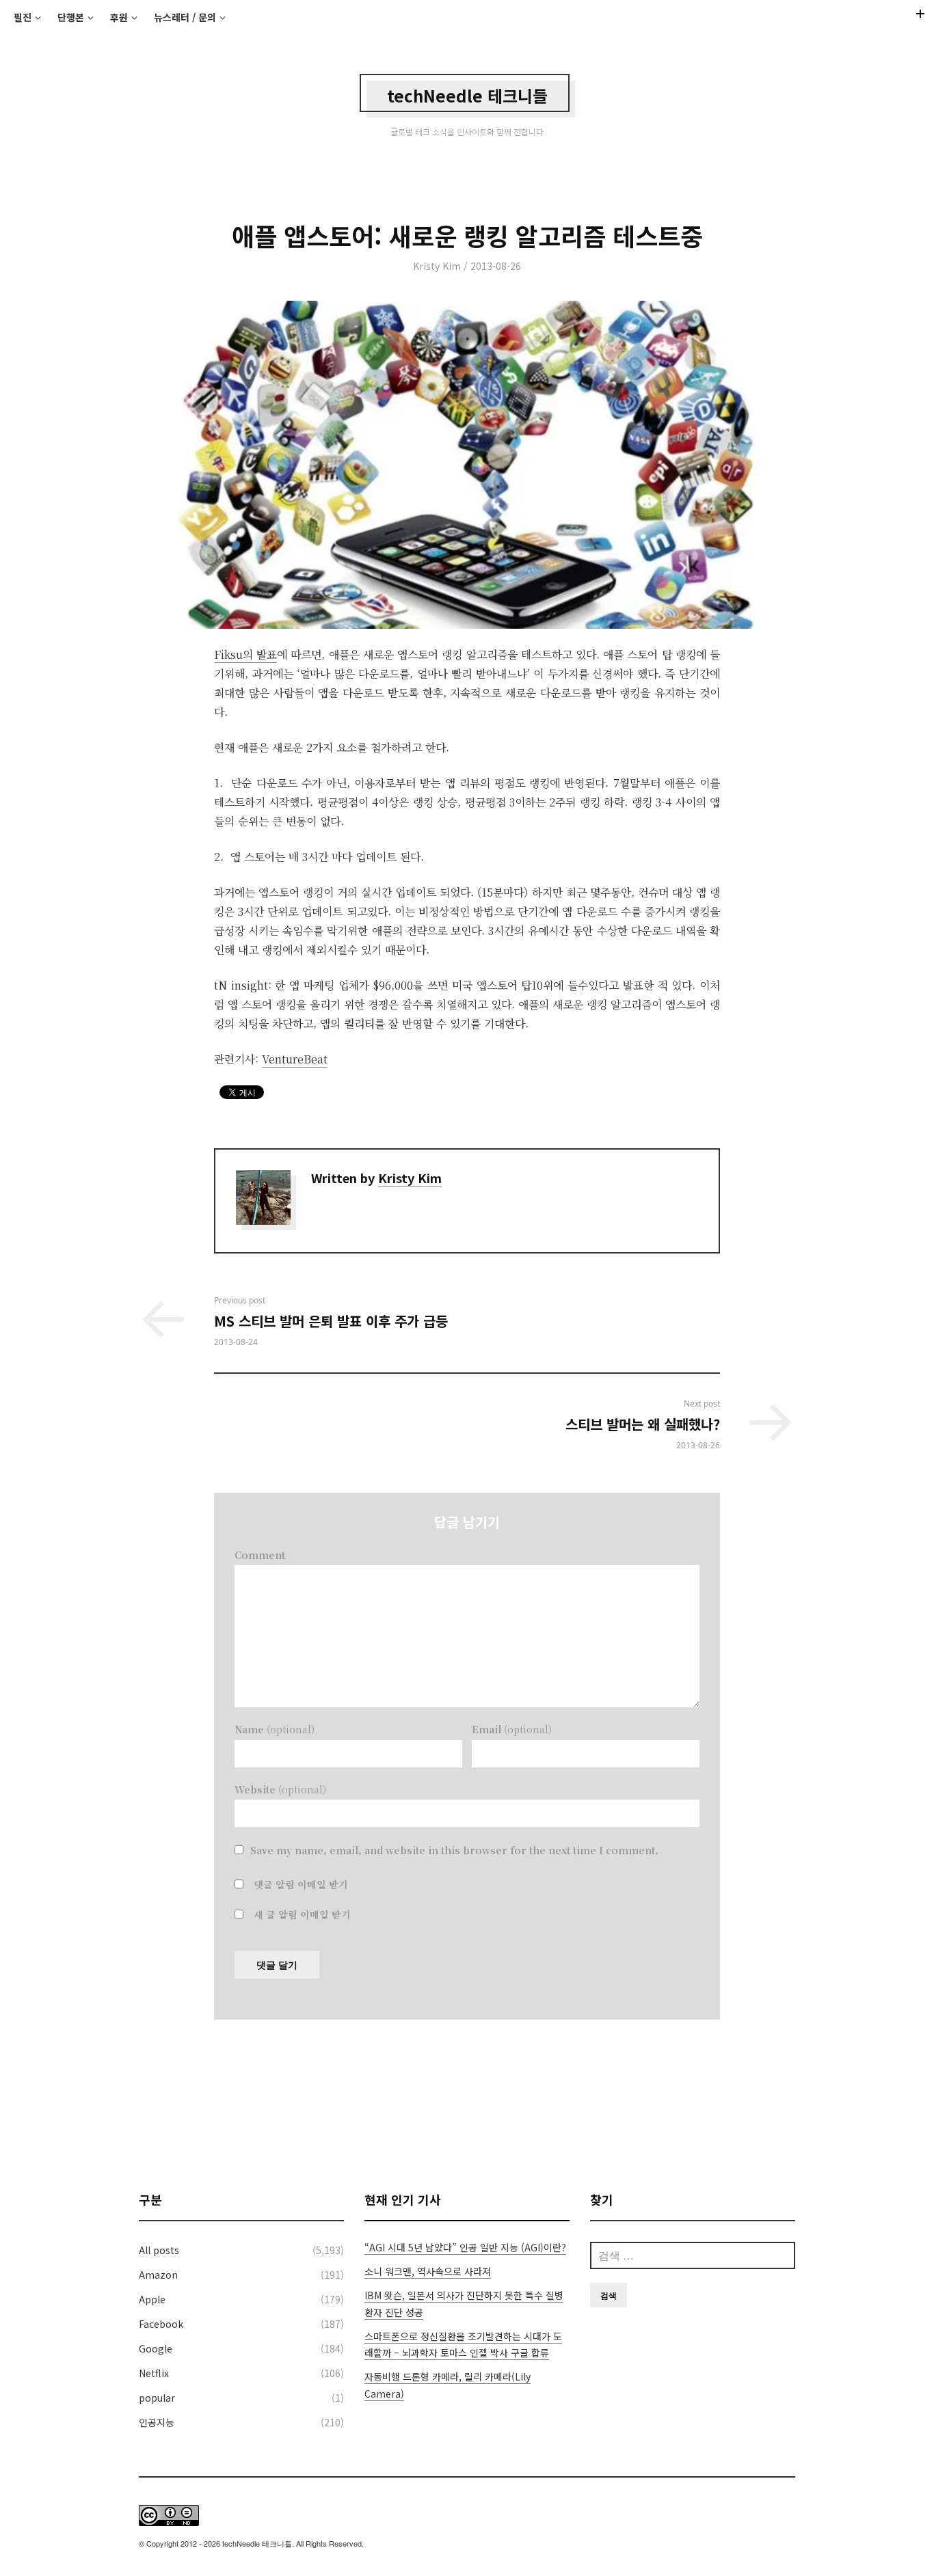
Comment (260, 1555)
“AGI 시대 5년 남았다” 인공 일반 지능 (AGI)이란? (465, 2247)
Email (512, 1729)
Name (275, 1729)
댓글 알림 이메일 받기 (301, 1884)
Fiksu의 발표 (245, 654)
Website (280, 1789)
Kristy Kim (437, 266)
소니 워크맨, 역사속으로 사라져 (428, 2271)
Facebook (161, 2324)
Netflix (154, 2373)
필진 (23, 17)
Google (156, 2348)
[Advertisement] (467, 2105)
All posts (159, 2250)
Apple (152, 2299)
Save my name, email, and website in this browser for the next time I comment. (454, 1850)
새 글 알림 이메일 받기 (302, 1914)
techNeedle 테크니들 (467, 95)
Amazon (158, 2275)
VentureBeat (295, 1059)
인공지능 (157, 2422)
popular (157, 2398)
